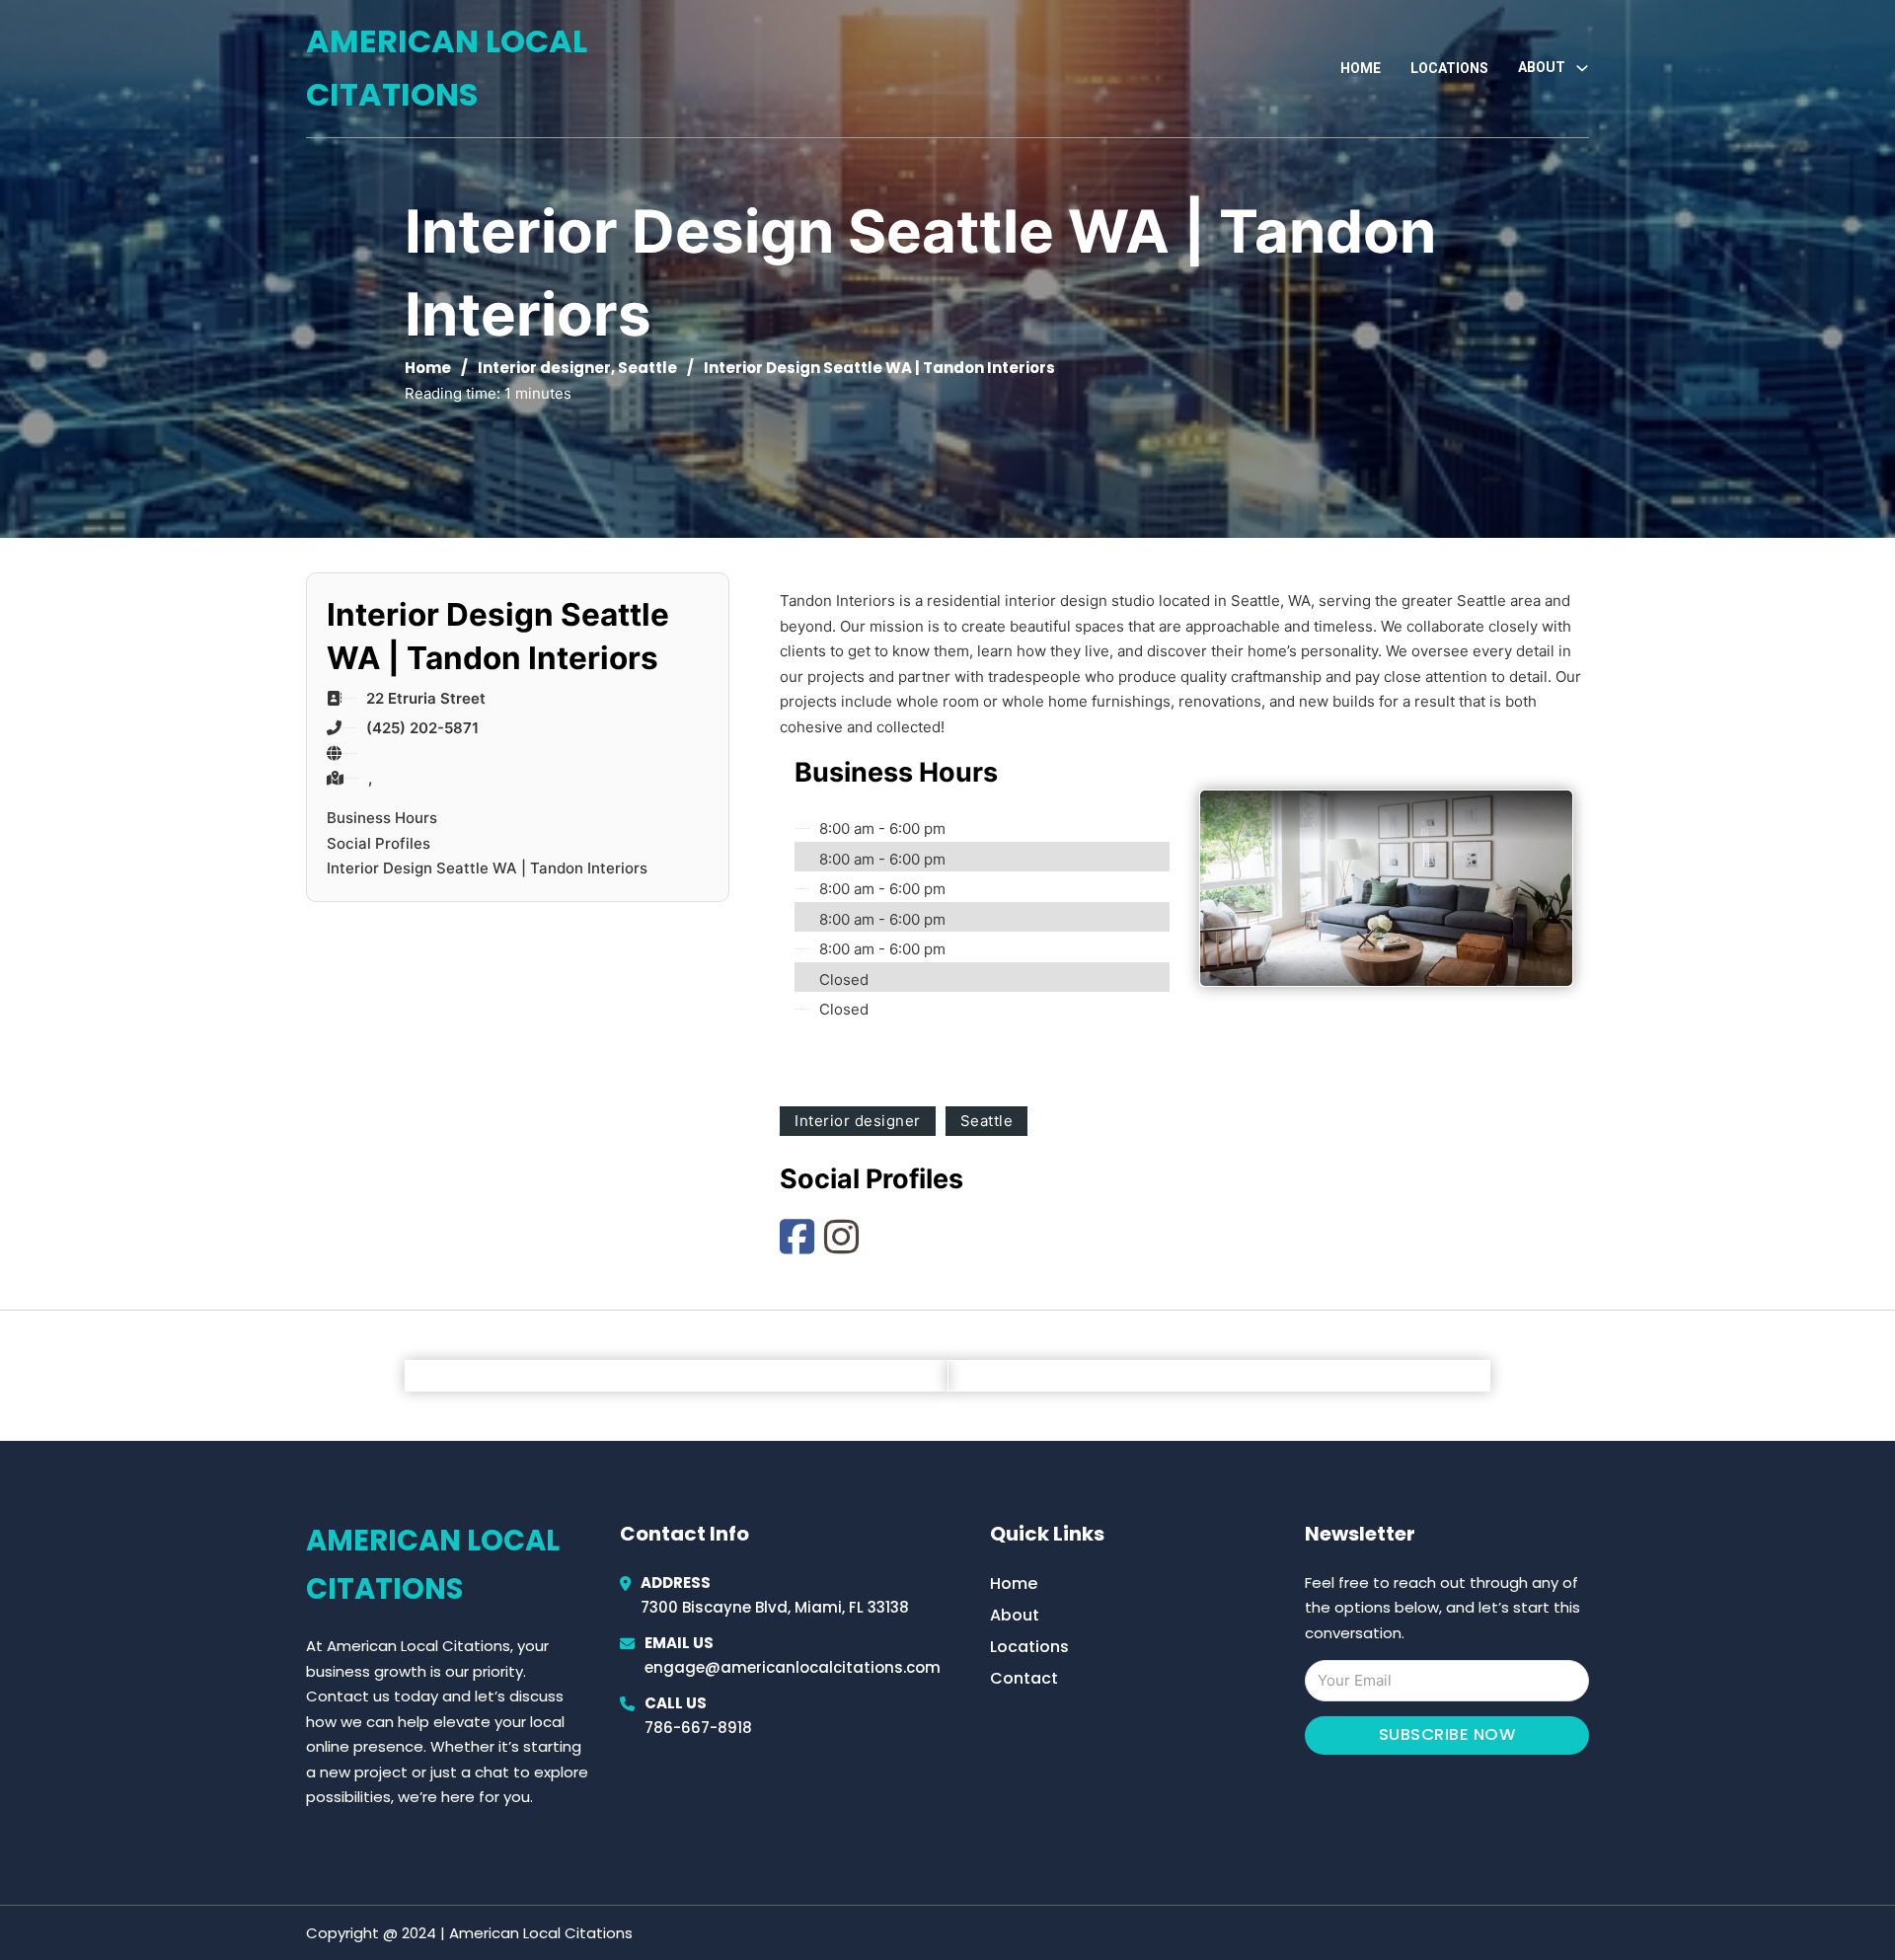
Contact (1024, 1678)
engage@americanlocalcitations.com (793, 1667)
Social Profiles (379, 843)
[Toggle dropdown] (1582, 68)
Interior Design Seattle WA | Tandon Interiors (487, 868)
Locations (1449, 68)
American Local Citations (447, 68)
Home (1361, 68)
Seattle (647, 368)
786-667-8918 (698, 1728)
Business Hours (382, 818)
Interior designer (544, 368)
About (1015, 1615)
